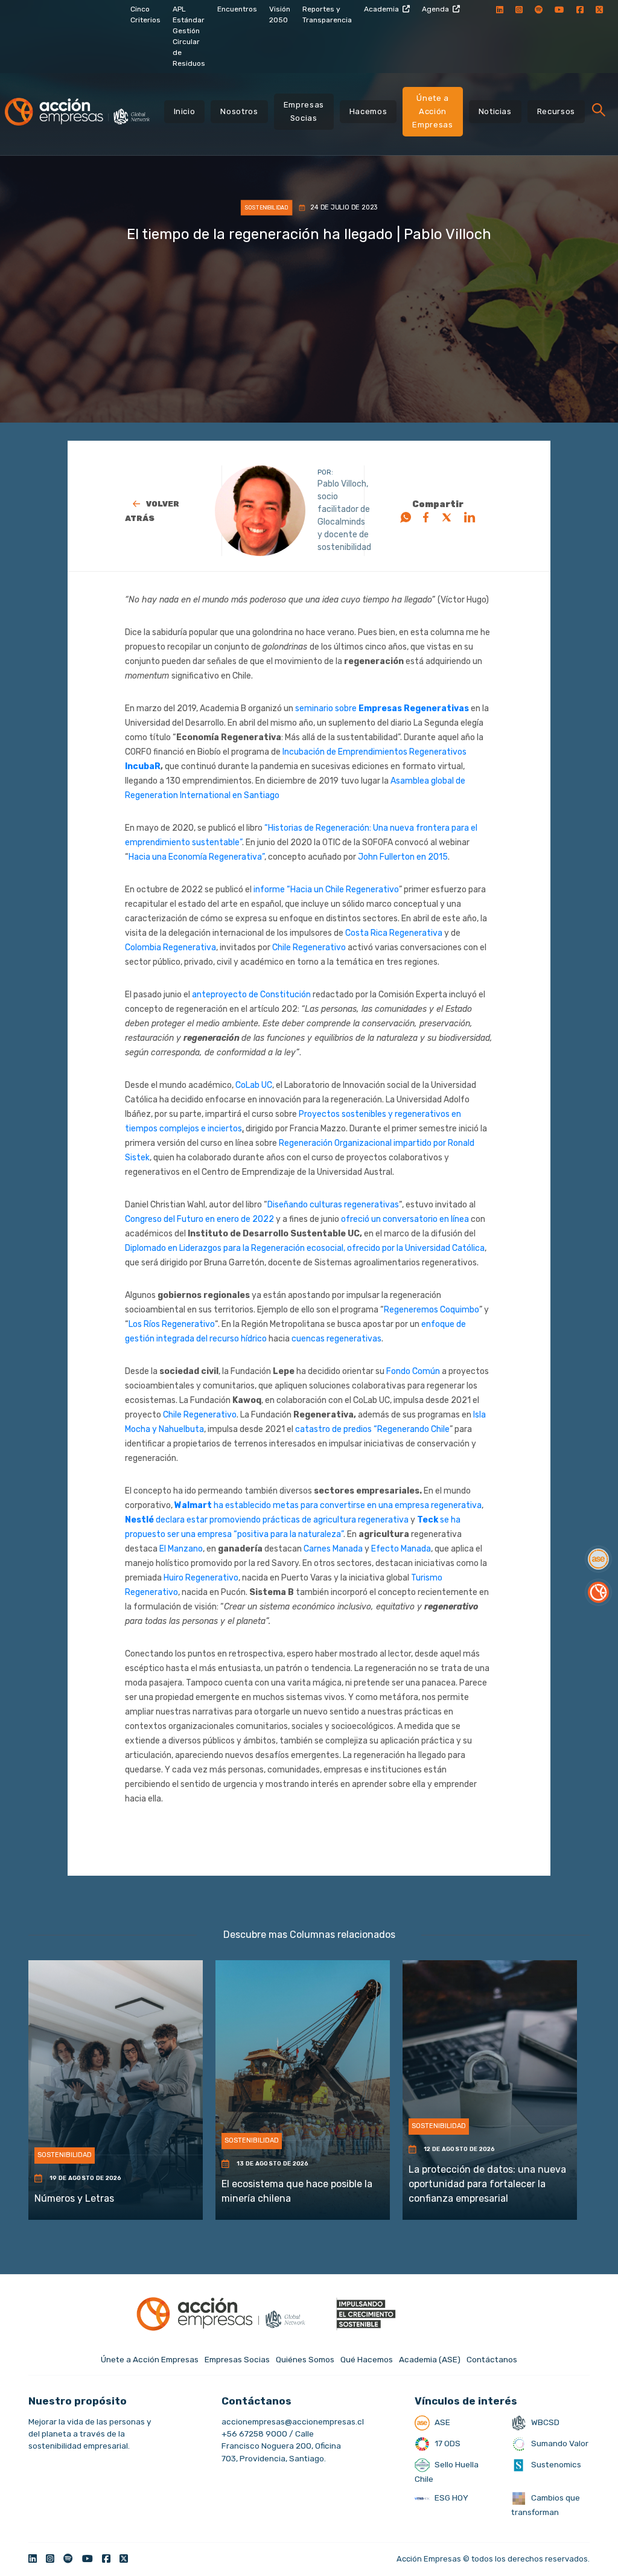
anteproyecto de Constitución (251, 995)
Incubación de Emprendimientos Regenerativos (374, 752)
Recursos (556, 111)
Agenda (435, 9)
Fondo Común (413, 1371)
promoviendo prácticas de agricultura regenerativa (309, 1520)
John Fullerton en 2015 (403, 857)
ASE (441, 2422)
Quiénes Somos (305, 2359)
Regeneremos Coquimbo (432, 1310)
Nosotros (239, 111)
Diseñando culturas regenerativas (333, 1205)
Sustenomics (555, 2464)
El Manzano (181, 1549)
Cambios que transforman (546, 2505)
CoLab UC (254, 1085)
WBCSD (544, 2422)
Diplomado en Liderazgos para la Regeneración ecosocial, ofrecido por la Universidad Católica (305, 1248)
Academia (381, 9)
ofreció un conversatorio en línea (404, 1219)
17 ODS (447, 2443)
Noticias (495, 111)
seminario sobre (327, 708)
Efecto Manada (401, 1549)
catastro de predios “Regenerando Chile (372, 1429)
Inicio (185, 111)
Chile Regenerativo (309, 948)
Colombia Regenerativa (170, 948)
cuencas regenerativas (336, 1339)
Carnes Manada (333, 1549)
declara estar (183, 1520)
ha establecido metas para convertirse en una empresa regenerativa (348, 1505)
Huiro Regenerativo (201, 1578)
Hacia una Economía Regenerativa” (196, 857)
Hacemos (368, 111)
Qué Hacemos (367, 2359)
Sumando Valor (559, 2443)
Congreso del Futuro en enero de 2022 (199, 1219)
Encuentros (237, 9)
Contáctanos (492, 2359)
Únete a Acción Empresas (432, 111)
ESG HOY (451, 2498)
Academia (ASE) (430, 2359)
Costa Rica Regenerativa (394, 933)
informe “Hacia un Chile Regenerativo (326, 890)
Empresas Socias (304, 111)
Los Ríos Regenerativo (172, 1324)
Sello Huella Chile (447, 2472)
